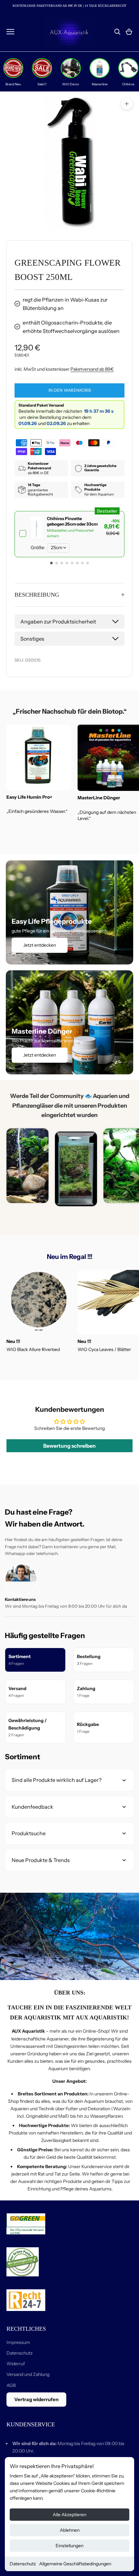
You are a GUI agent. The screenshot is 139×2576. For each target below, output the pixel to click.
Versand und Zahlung (28, 2374)
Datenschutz (23, 2564)
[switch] (69, 534)
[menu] (10, 32)
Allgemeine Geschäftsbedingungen (75, 2564)
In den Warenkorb (70, 390)
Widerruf (16, 2364)
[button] (51, 563)
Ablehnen (70, 2530)
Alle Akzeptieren (69, 2515)
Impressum (18, 2342)
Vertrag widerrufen (36, 2399)
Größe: (38, 548)
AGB (11, 2385)
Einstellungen (69, 2546)
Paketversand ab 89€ (92, 369)
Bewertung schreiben (69, 1446)
